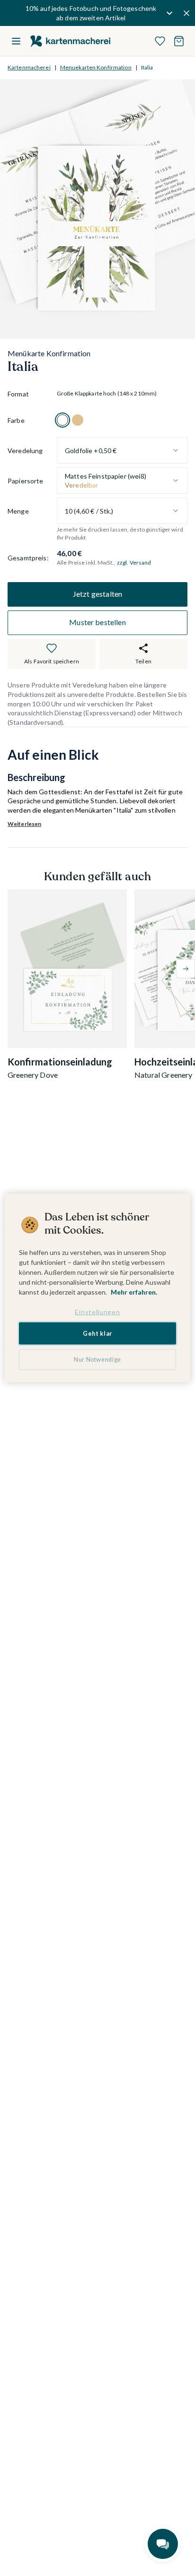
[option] (62, 420)
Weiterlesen (24, 824)
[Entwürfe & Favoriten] (160, 41)
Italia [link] (147, 67)
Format (18, 394)
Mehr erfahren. (134, 1292)
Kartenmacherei (29, 67)
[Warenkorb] (179, 41)
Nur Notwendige (97, 1360)
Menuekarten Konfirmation (96, 67)
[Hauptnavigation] (16, 41)
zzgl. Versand (134, 562)
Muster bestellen (97, 622)
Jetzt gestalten (97, 594)
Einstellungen (97, 1312)
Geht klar (97, 1333)
